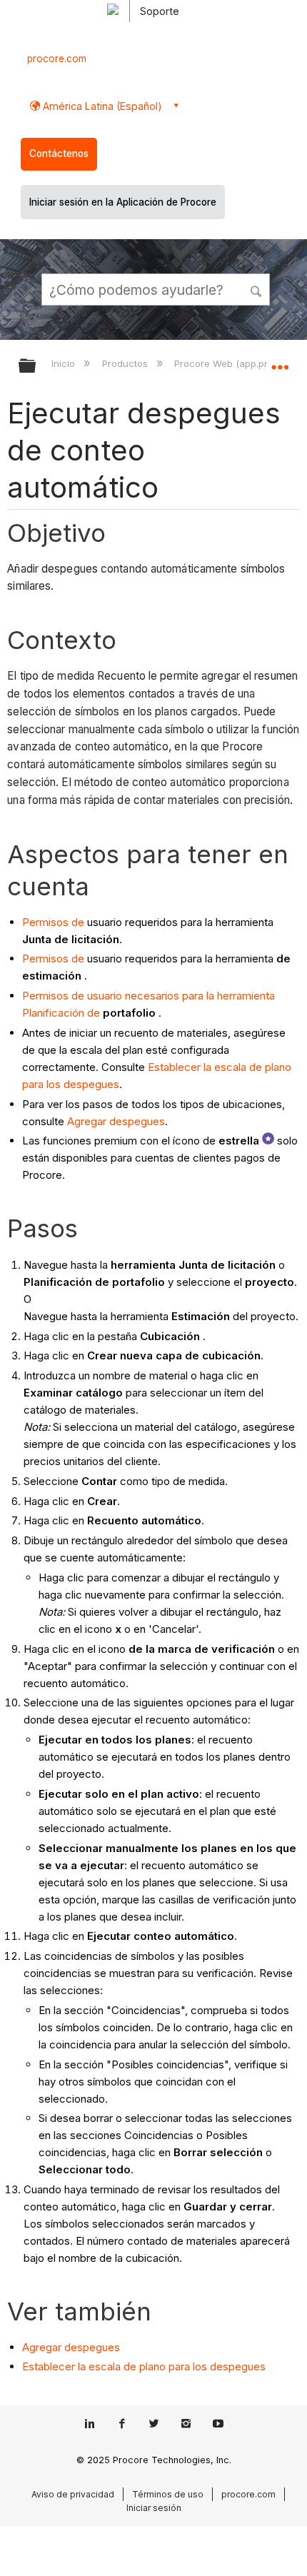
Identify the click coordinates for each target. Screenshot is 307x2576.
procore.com (57, 59)
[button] (257, 289)
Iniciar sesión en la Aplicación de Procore (123, 202)
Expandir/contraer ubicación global (280, 361)
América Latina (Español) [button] (101, 106)
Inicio (65, 363)
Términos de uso (168, 2494)
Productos (126, 363)
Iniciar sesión (154, 2508)
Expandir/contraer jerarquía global (36, 367)
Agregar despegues (116, 1121)
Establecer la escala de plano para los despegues (144, 2366)
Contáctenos (59, 154)
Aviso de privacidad (73, 2494)
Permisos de (53, 922)
